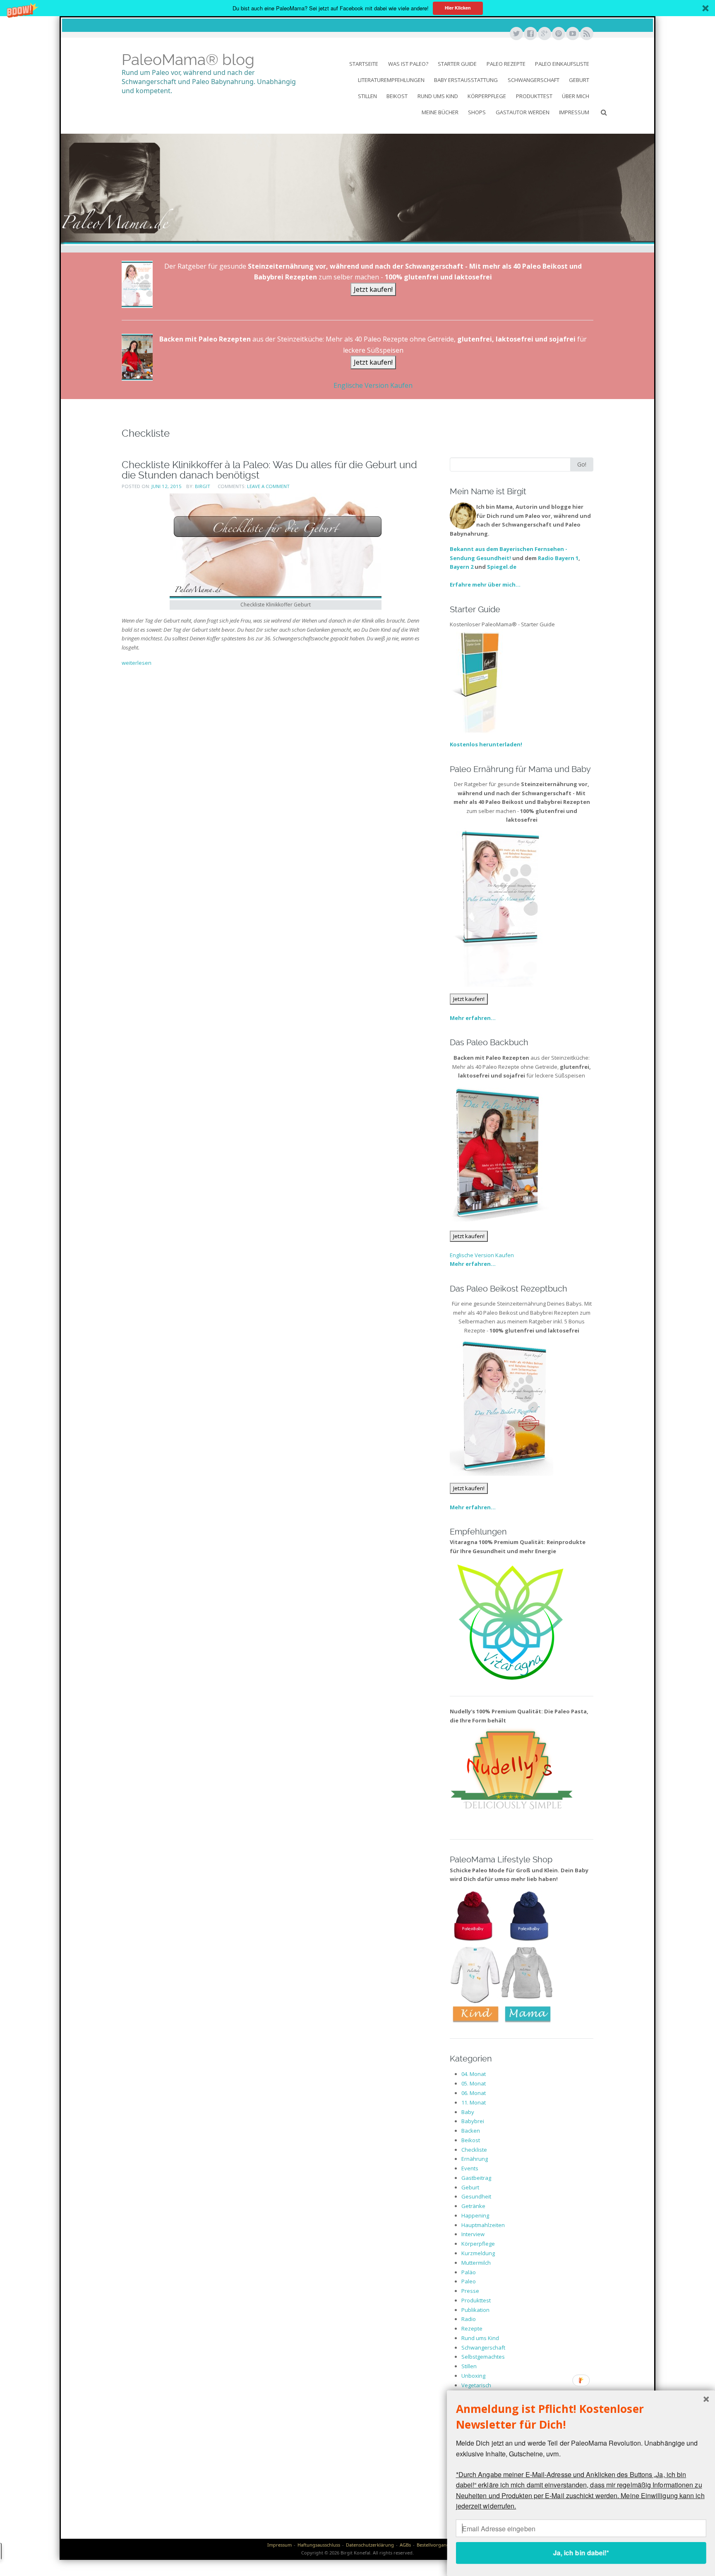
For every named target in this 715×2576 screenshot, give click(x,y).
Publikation (475, 2310)
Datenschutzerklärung (370, 2545)
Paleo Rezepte (506, 64)
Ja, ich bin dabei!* (581, 2553)
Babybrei (473, 2121)
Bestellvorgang (433, 2545)
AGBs (405, 2545)
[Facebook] (530, 34)
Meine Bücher (440, 112)
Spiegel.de (502, 567)
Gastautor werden (523, 112)
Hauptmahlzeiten (483, 2225)
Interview (473, 2234)
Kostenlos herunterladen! (486, 744)
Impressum (574, 112)
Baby (468, 2112)
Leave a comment (268, 486)
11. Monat (474, 2102)
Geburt (579, 80)
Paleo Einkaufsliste (562, 64)
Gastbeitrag (476, 2178)
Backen (471, 2131)
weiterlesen (137, 663)
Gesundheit (476, 2196)
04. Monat (474, 2074)
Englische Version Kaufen (373, 385)
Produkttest (534, 96)
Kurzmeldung (478, 2253)
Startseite (364, 64)
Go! (582, 464)
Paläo (469, 2272)
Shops (477, 112)
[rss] (586, 34)
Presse (470, 2291)
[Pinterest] (558, 34)
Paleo (469, 2281)
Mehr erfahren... (473, 1018)
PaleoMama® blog (188, 60)
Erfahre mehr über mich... (485, 584)
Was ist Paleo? (408, 64)
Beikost (397, 96)
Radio (469, 2319)
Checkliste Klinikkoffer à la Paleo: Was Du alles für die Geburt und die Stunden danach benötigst (269, 470)
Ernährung (475, 2159)
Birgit (203, 486)
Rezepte (472, 2328)
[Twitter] (516, 34)
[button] (357, 8)
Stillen (367, 96)
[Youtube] (572, 34)
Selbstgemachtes (483, 2357)
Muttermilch (476, 2263)
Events (470, 2168)
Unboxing (473, 2376)
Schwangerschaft (534, 80)
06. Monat (474, 2093)
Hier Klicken (458, 8)
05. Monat (474, 2083)
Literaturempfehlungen (391, 80)
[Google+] (544, 34)
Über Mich (576, 96)
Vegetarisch (476, 2385)
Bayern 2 (462, 567)
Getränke (473, 2206)
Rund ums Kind (438, 96)
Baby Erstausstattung (466, 80)
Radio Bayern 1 (558, 558)
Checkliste (474, 2150)
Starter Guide (457, 64)
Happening (475, 2215)
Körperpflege (487, 96)
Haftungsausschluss (319, 2545)
